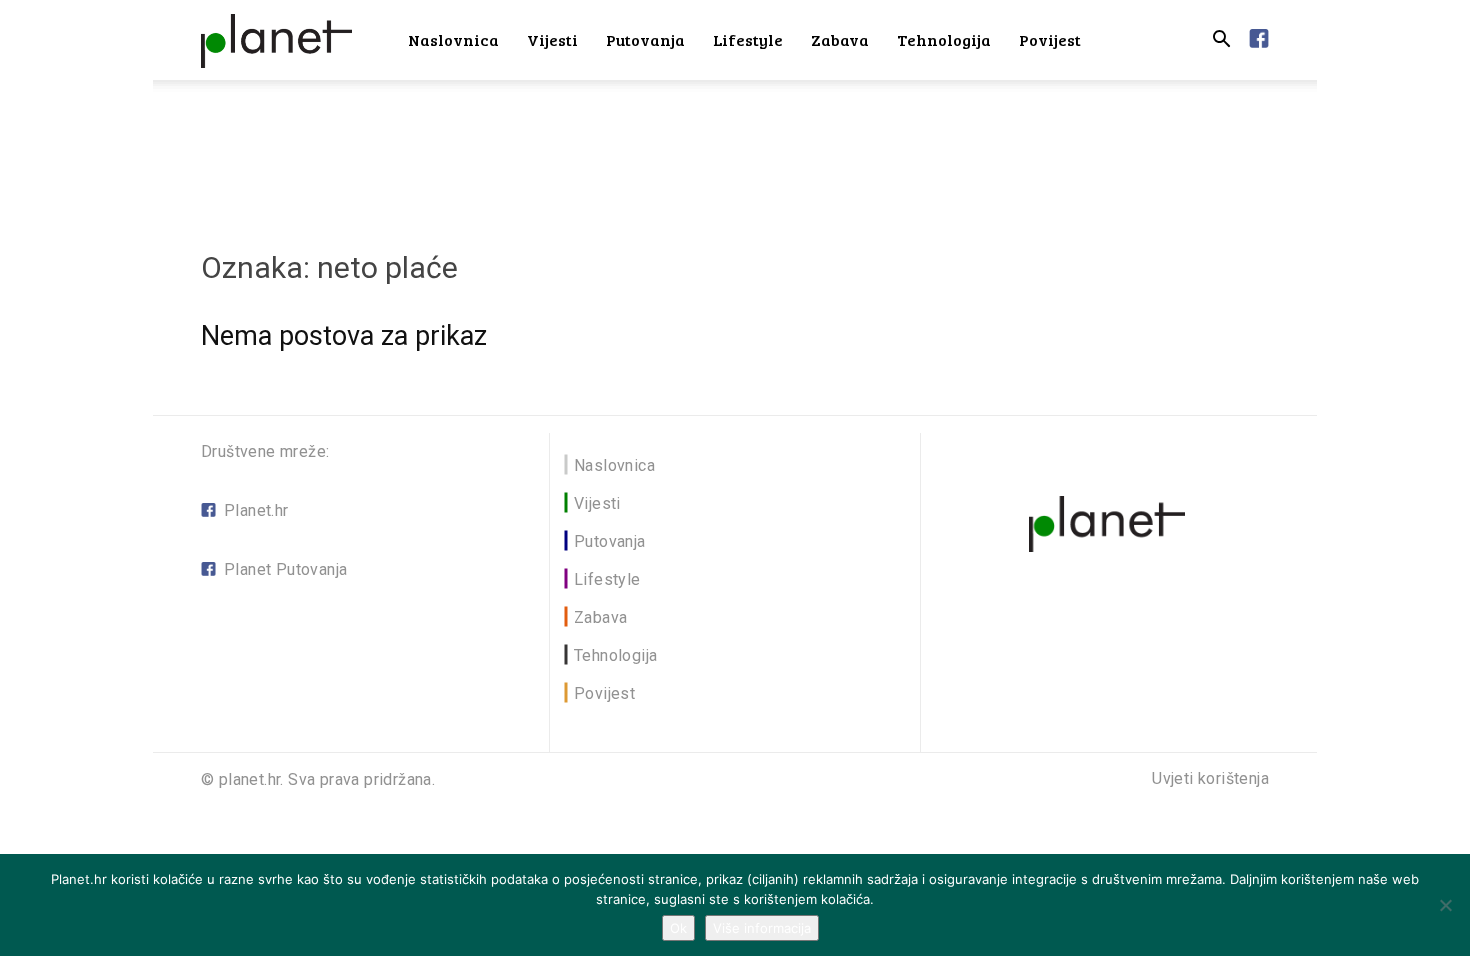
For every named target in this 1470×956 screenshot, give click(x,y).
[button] (1221, 41)
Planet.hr (256, 510)
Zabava (840, 39)
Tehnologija (944, 39)
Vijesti (552, 39)
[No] (1445, 905)
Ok (678, 928)
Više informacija (762, 928)
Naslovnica (453, 39)
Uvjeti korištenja (1210, 779)
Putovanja (645, 39)
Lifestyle (748, 39)
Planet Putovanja (285, 569)
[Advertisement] (735, 149)
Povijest (1050, 39)
